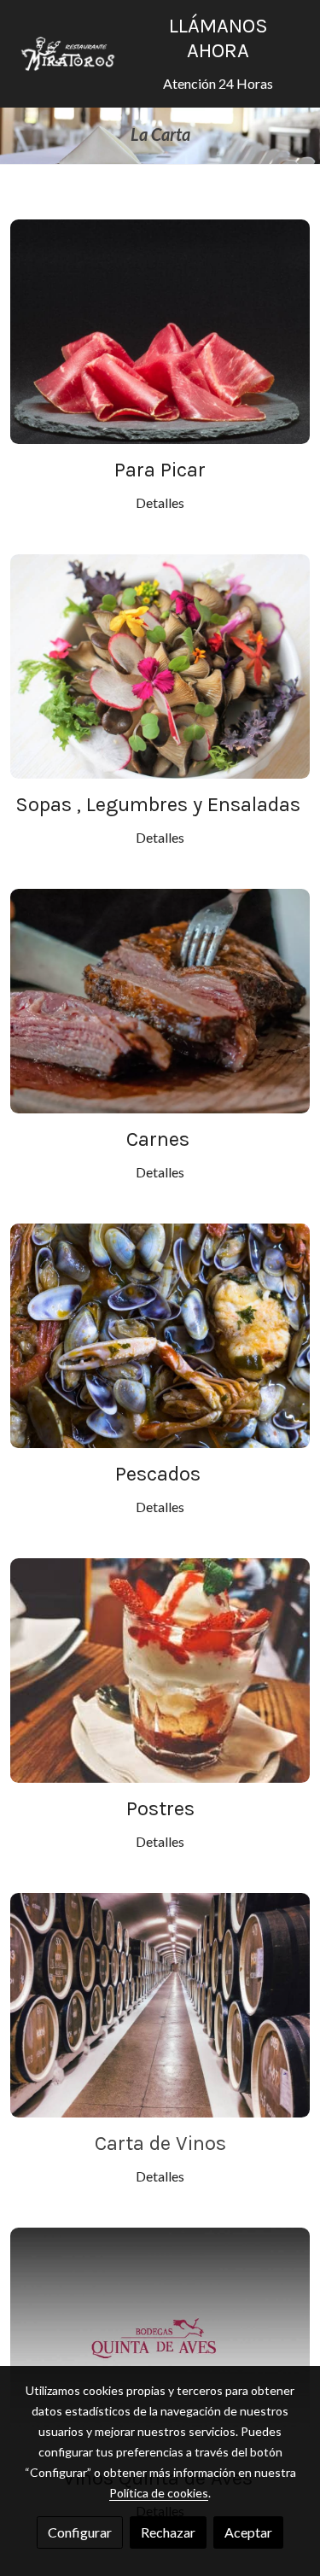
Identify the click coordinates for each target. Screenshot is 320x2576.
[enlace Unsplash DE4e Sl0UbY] (160, 664)
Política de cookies (159, 2493)
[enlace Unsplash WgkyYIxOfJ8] (160, 1333)
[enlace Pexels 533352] (160, 329)
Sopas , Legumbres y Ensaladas (160, 804)
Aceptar (248, 2532)
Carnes (160, 1139)
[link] (68, 54)
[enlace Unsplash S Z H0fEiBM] (160, 999)
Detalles (160, 502)
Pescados (160, 1474)
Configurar (80, 2532)
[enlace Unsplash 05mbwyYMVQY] (160, 1668)
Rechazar (168, 2532)
